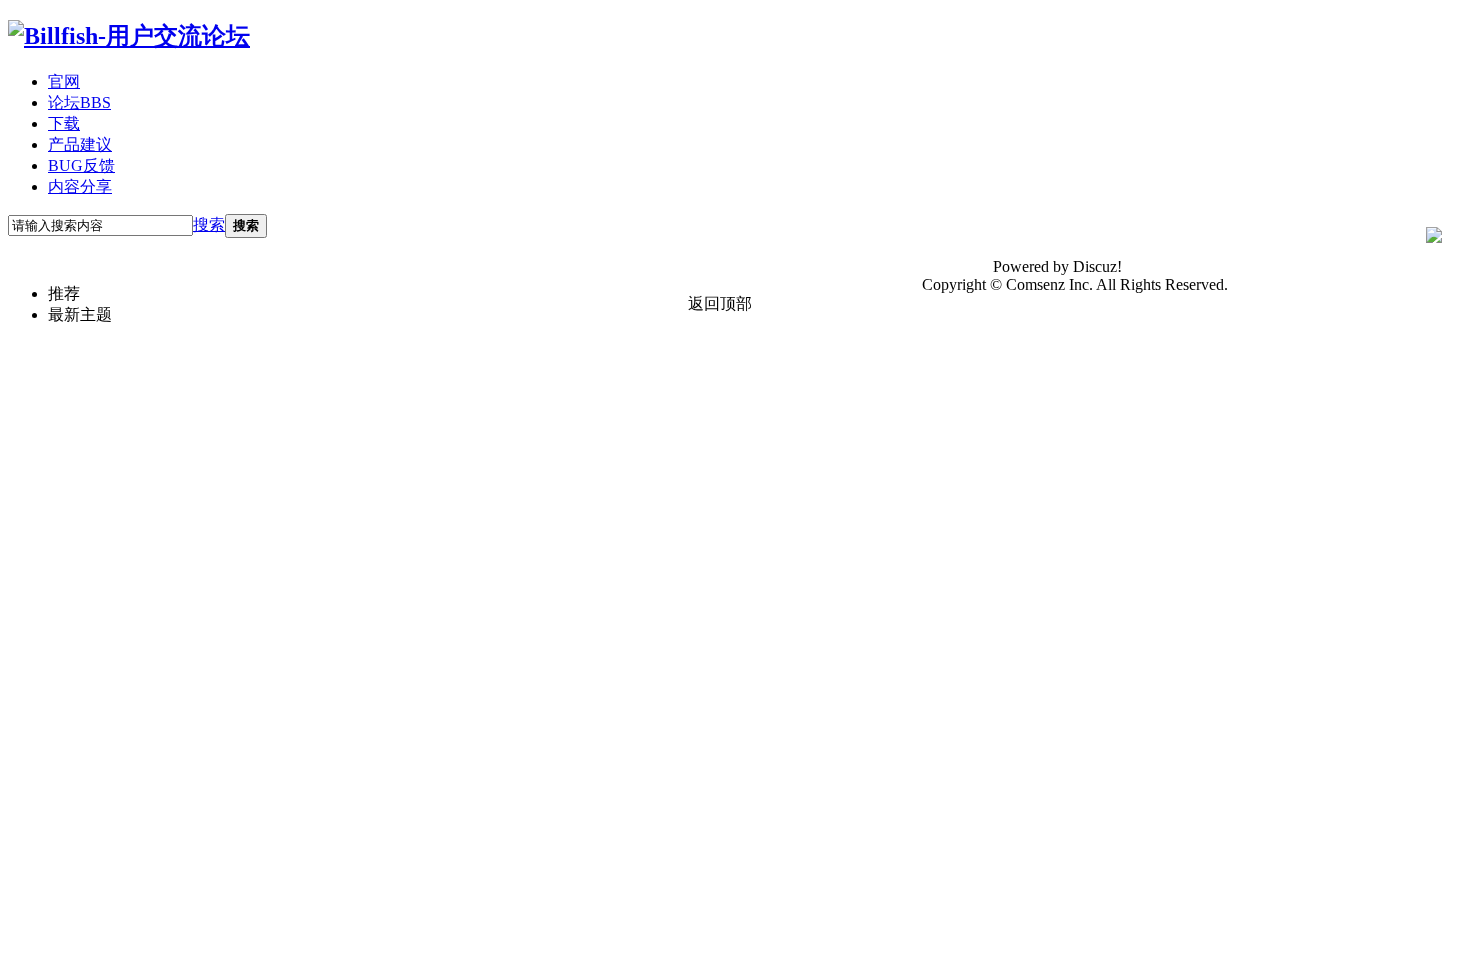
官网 (64, 81)
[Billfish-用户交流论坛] (129, 36)
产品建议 (80, 144)
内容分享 (80, 186)
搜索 (209, 224)
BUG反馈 (81, 165)
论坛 (79, 102)
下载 (64, 123)
